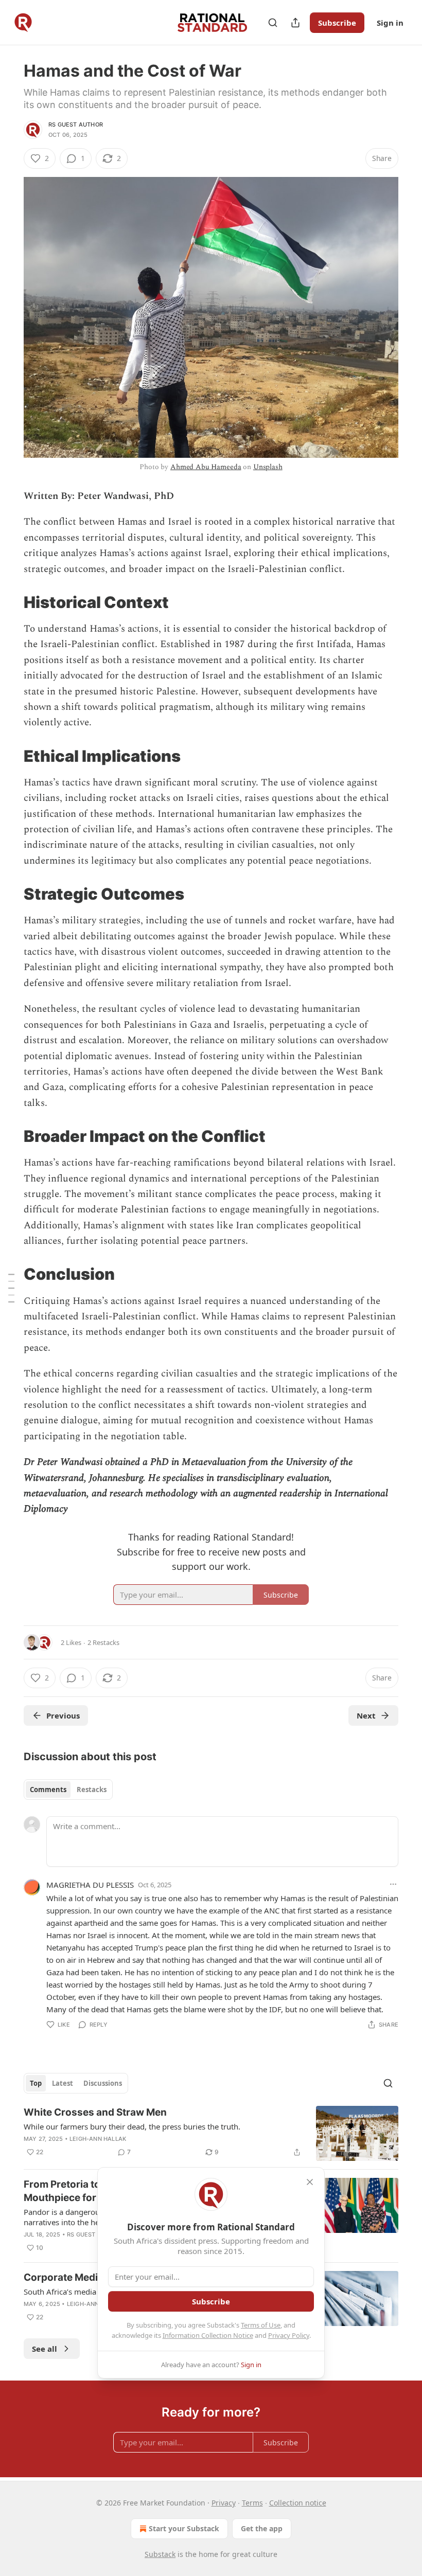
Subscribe (337, 23)
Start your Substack (184, 2528)
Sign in (390, 23)
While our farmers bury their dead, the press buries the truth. (132, 2126)
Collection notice (298, 2503)
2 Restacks (103, 1642)
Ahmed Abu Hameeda (206, 467)
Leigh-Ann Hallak (98, 2139)
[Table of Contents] (11, 1288)
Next (366, 1715)
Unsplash (268, 467)
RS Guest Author (76, 124)
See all (45, 2349)
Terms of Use (261, 2325)
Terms (252, 2503)
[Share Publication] (295, 23)
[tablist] (68, 1790)
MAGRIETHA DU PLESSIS (90, 1885)
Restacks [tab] (92, 1790)
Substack (160, 2554)
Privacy (224, 2503)
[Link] (9, 602)
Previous (63, 1715)
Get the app (262, 2528)
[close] (310, 2182)
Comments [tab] (48, 1790)
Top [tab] (36, 2083)
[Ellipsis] (393, 1884)
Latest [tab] (63, 2083)
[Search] (273, 23)
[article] (211, 2133)
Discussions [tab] (103, 2083)
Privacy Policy (289, 2335)
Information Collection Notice (208, 2335)
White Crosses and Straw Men (95, 2112)
